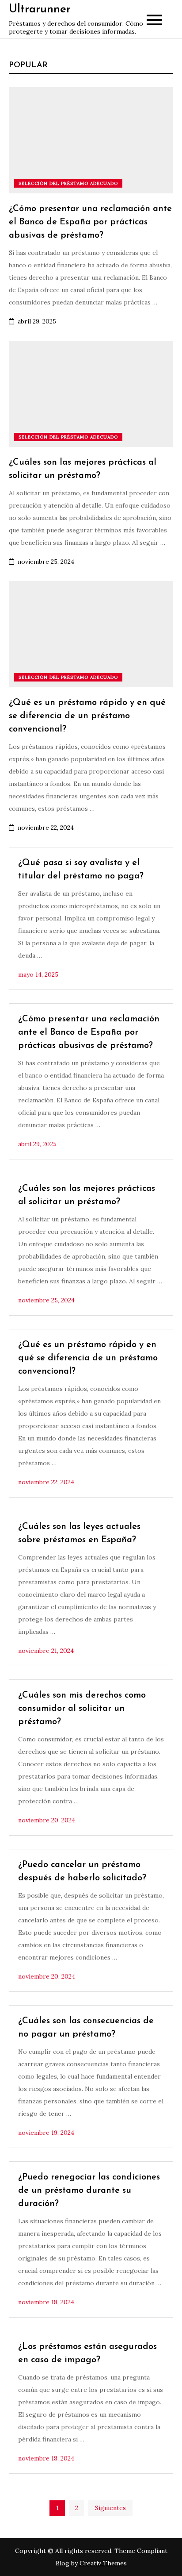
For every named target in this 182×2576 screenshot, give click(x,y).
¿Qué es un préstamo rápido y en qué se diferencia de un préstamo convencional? (87, 716)
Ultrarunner (40, 10)
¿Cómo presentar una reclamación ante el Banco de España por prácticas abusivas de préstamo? (90, 222)
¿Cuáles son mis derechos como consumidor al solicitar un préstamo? (82, 1709)
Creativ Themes (103, 2563)
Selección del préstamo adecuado (68, 183)
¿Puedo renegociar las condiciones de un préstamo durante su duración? (89, 2191)
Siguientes (110, 2508)
